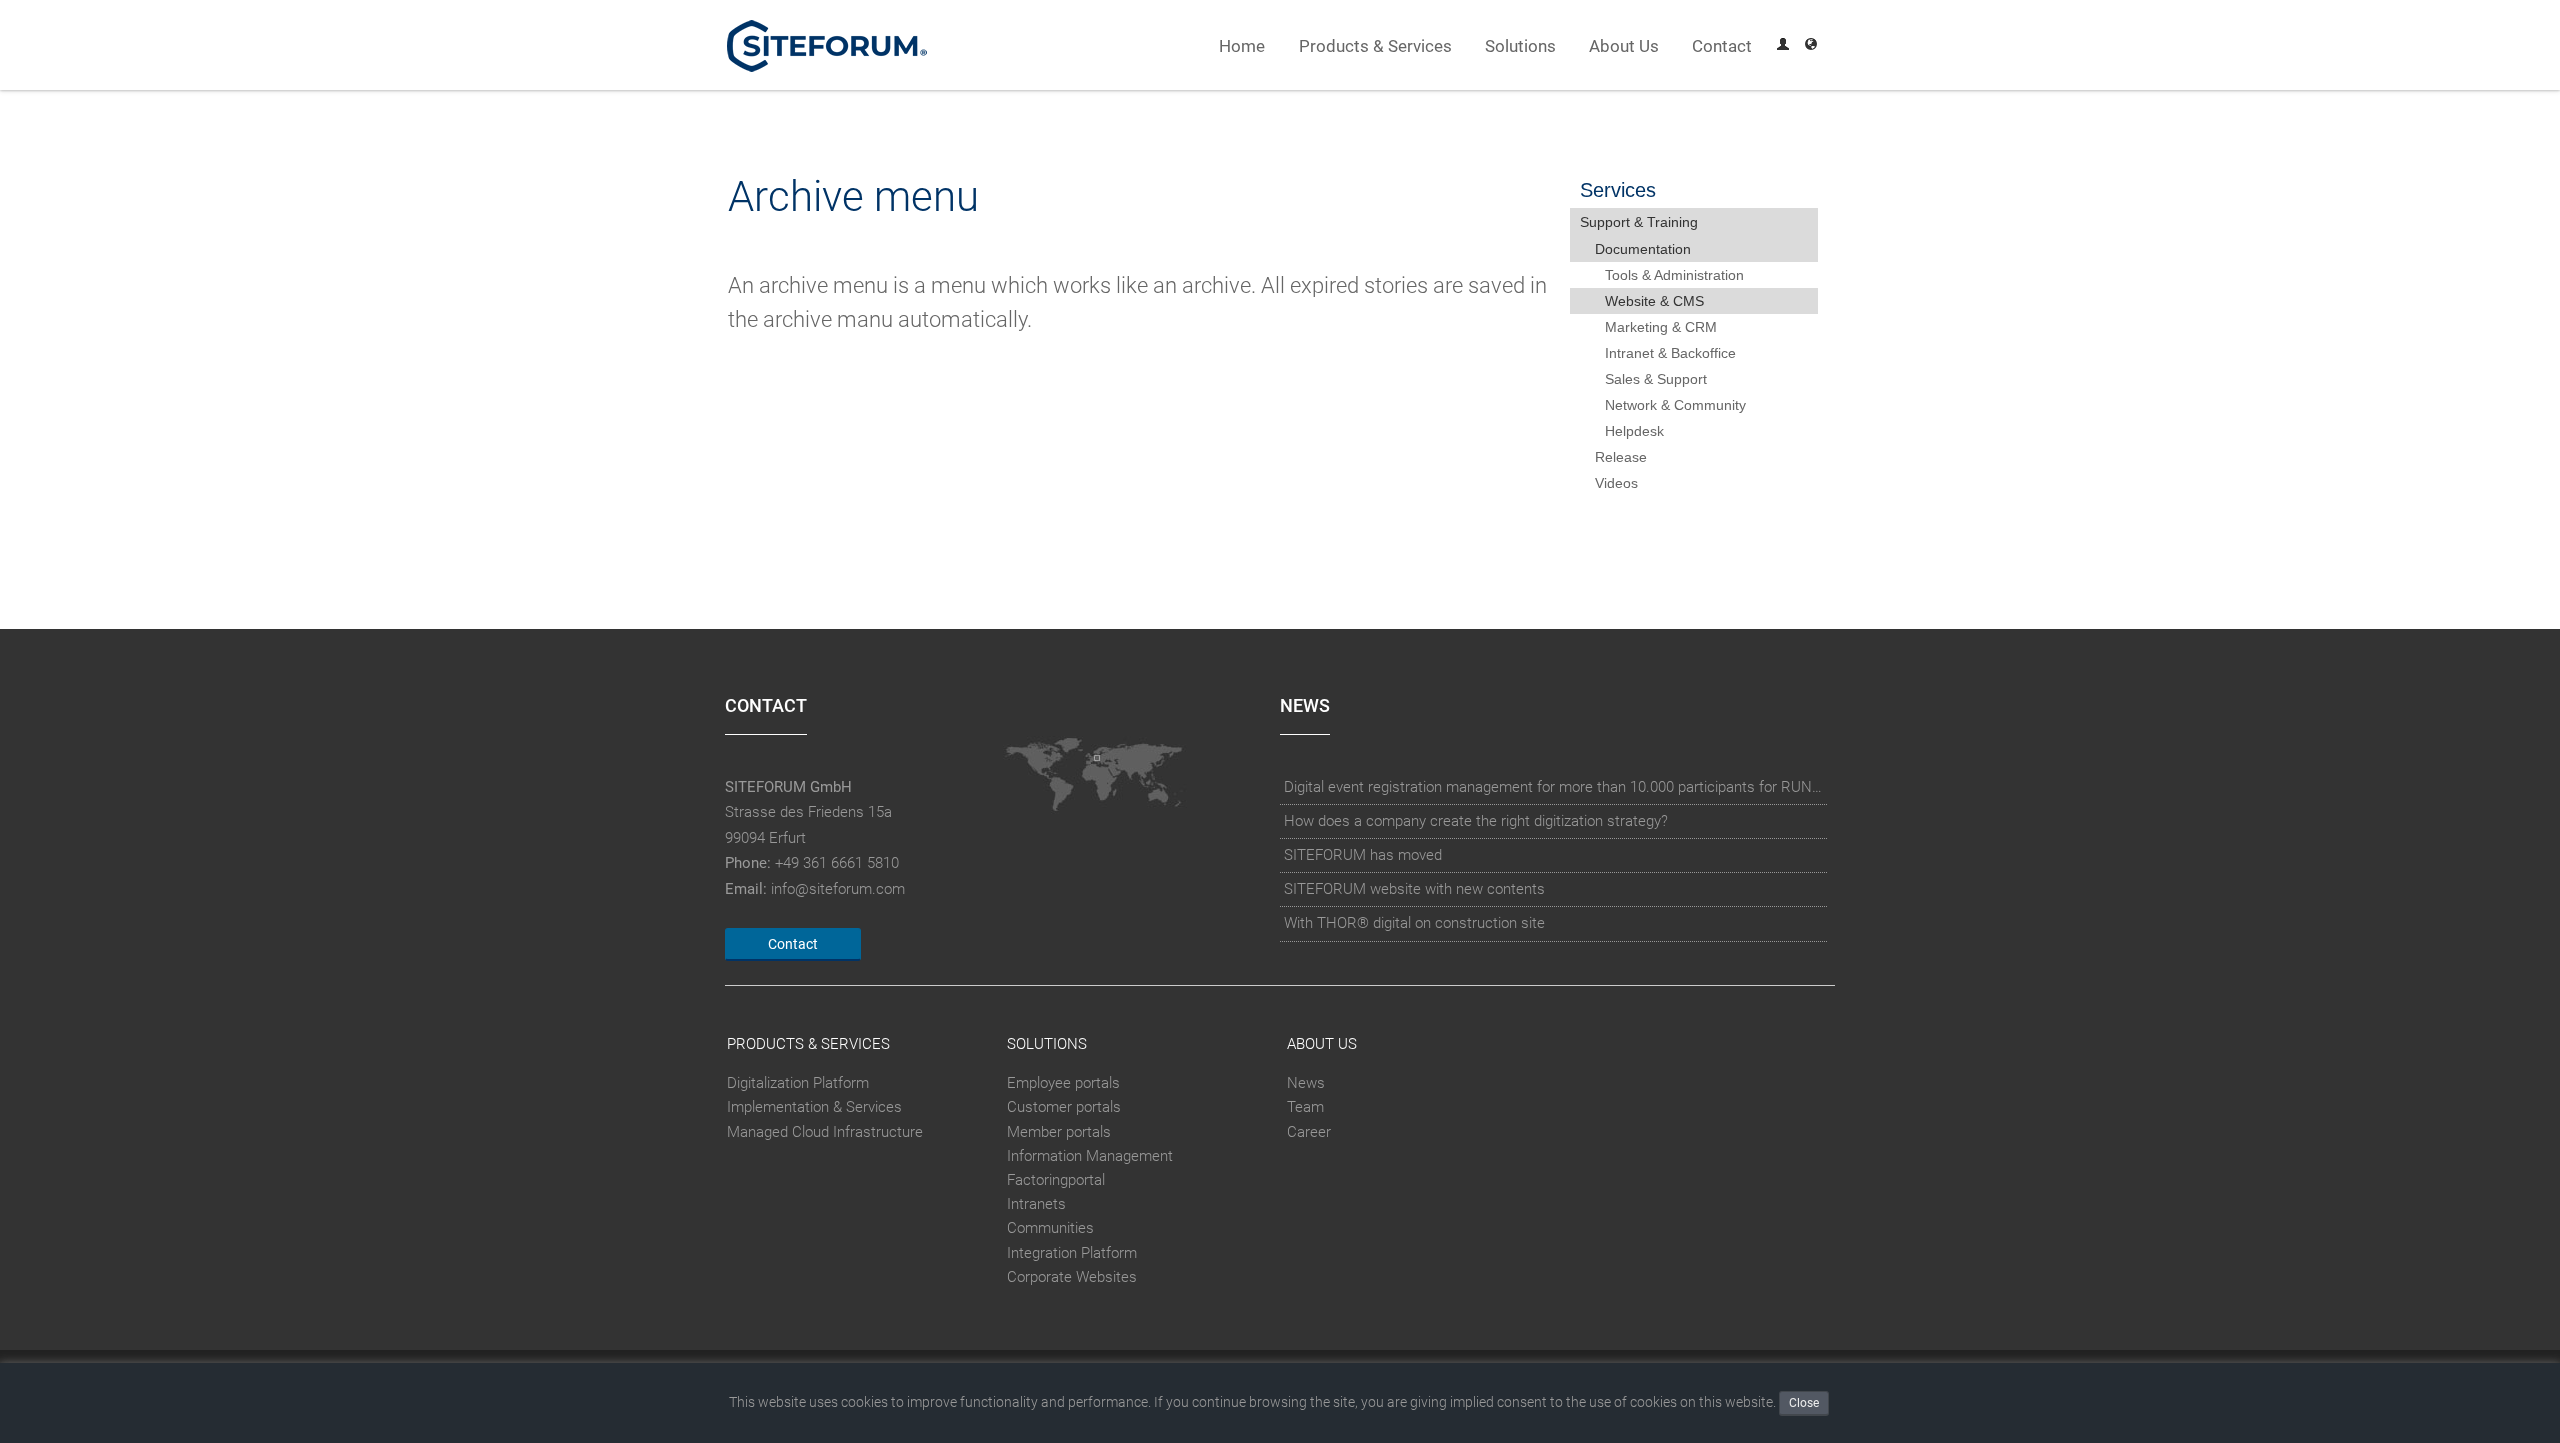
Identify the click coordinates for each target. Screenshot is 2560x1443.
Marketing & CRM (1661, 327)
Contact (1722, 46)
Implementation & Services (814, 1107)
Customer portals (1064, 1107)
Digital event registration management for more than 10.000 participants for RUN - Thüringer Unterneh (1554, 787)
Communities (1050, 1228)
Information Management (1090, 1156)
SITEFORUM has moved (1363, 855)
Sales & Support (1656, 379)
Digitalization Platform (798, 1083)
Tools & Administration (1674, 275)
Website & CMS (1654, 301)
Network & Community (1675, 405)
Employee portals (1063, 1083)
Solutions (1520, 46)
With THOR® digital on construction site (1414, 923)
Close (1804, 1403)
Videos (1616, 483)
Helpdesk (1634, 431)
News (1306, 1083)
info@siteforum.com (838, 889)
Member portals (1059, 1132)
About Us (1624, 46)
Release (1621, 457)
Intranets (1036, 1204)
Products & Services (1375, 46)
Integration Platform (1072, 1253)
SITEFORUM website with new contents (1414, 889)
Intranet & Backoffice (1670, 353)
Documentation (1643, 249)
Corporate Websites (1072, 1277)
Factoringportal (1056, 1180)
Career (1309, 1132)
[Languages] (1811, 46)
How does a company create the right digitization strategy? (1476, 821)
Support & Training (1639, 222)
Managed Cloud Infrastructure (825, 1132)
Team (1305, 1107)
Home (1242, 46)
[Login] (1783, 46)
